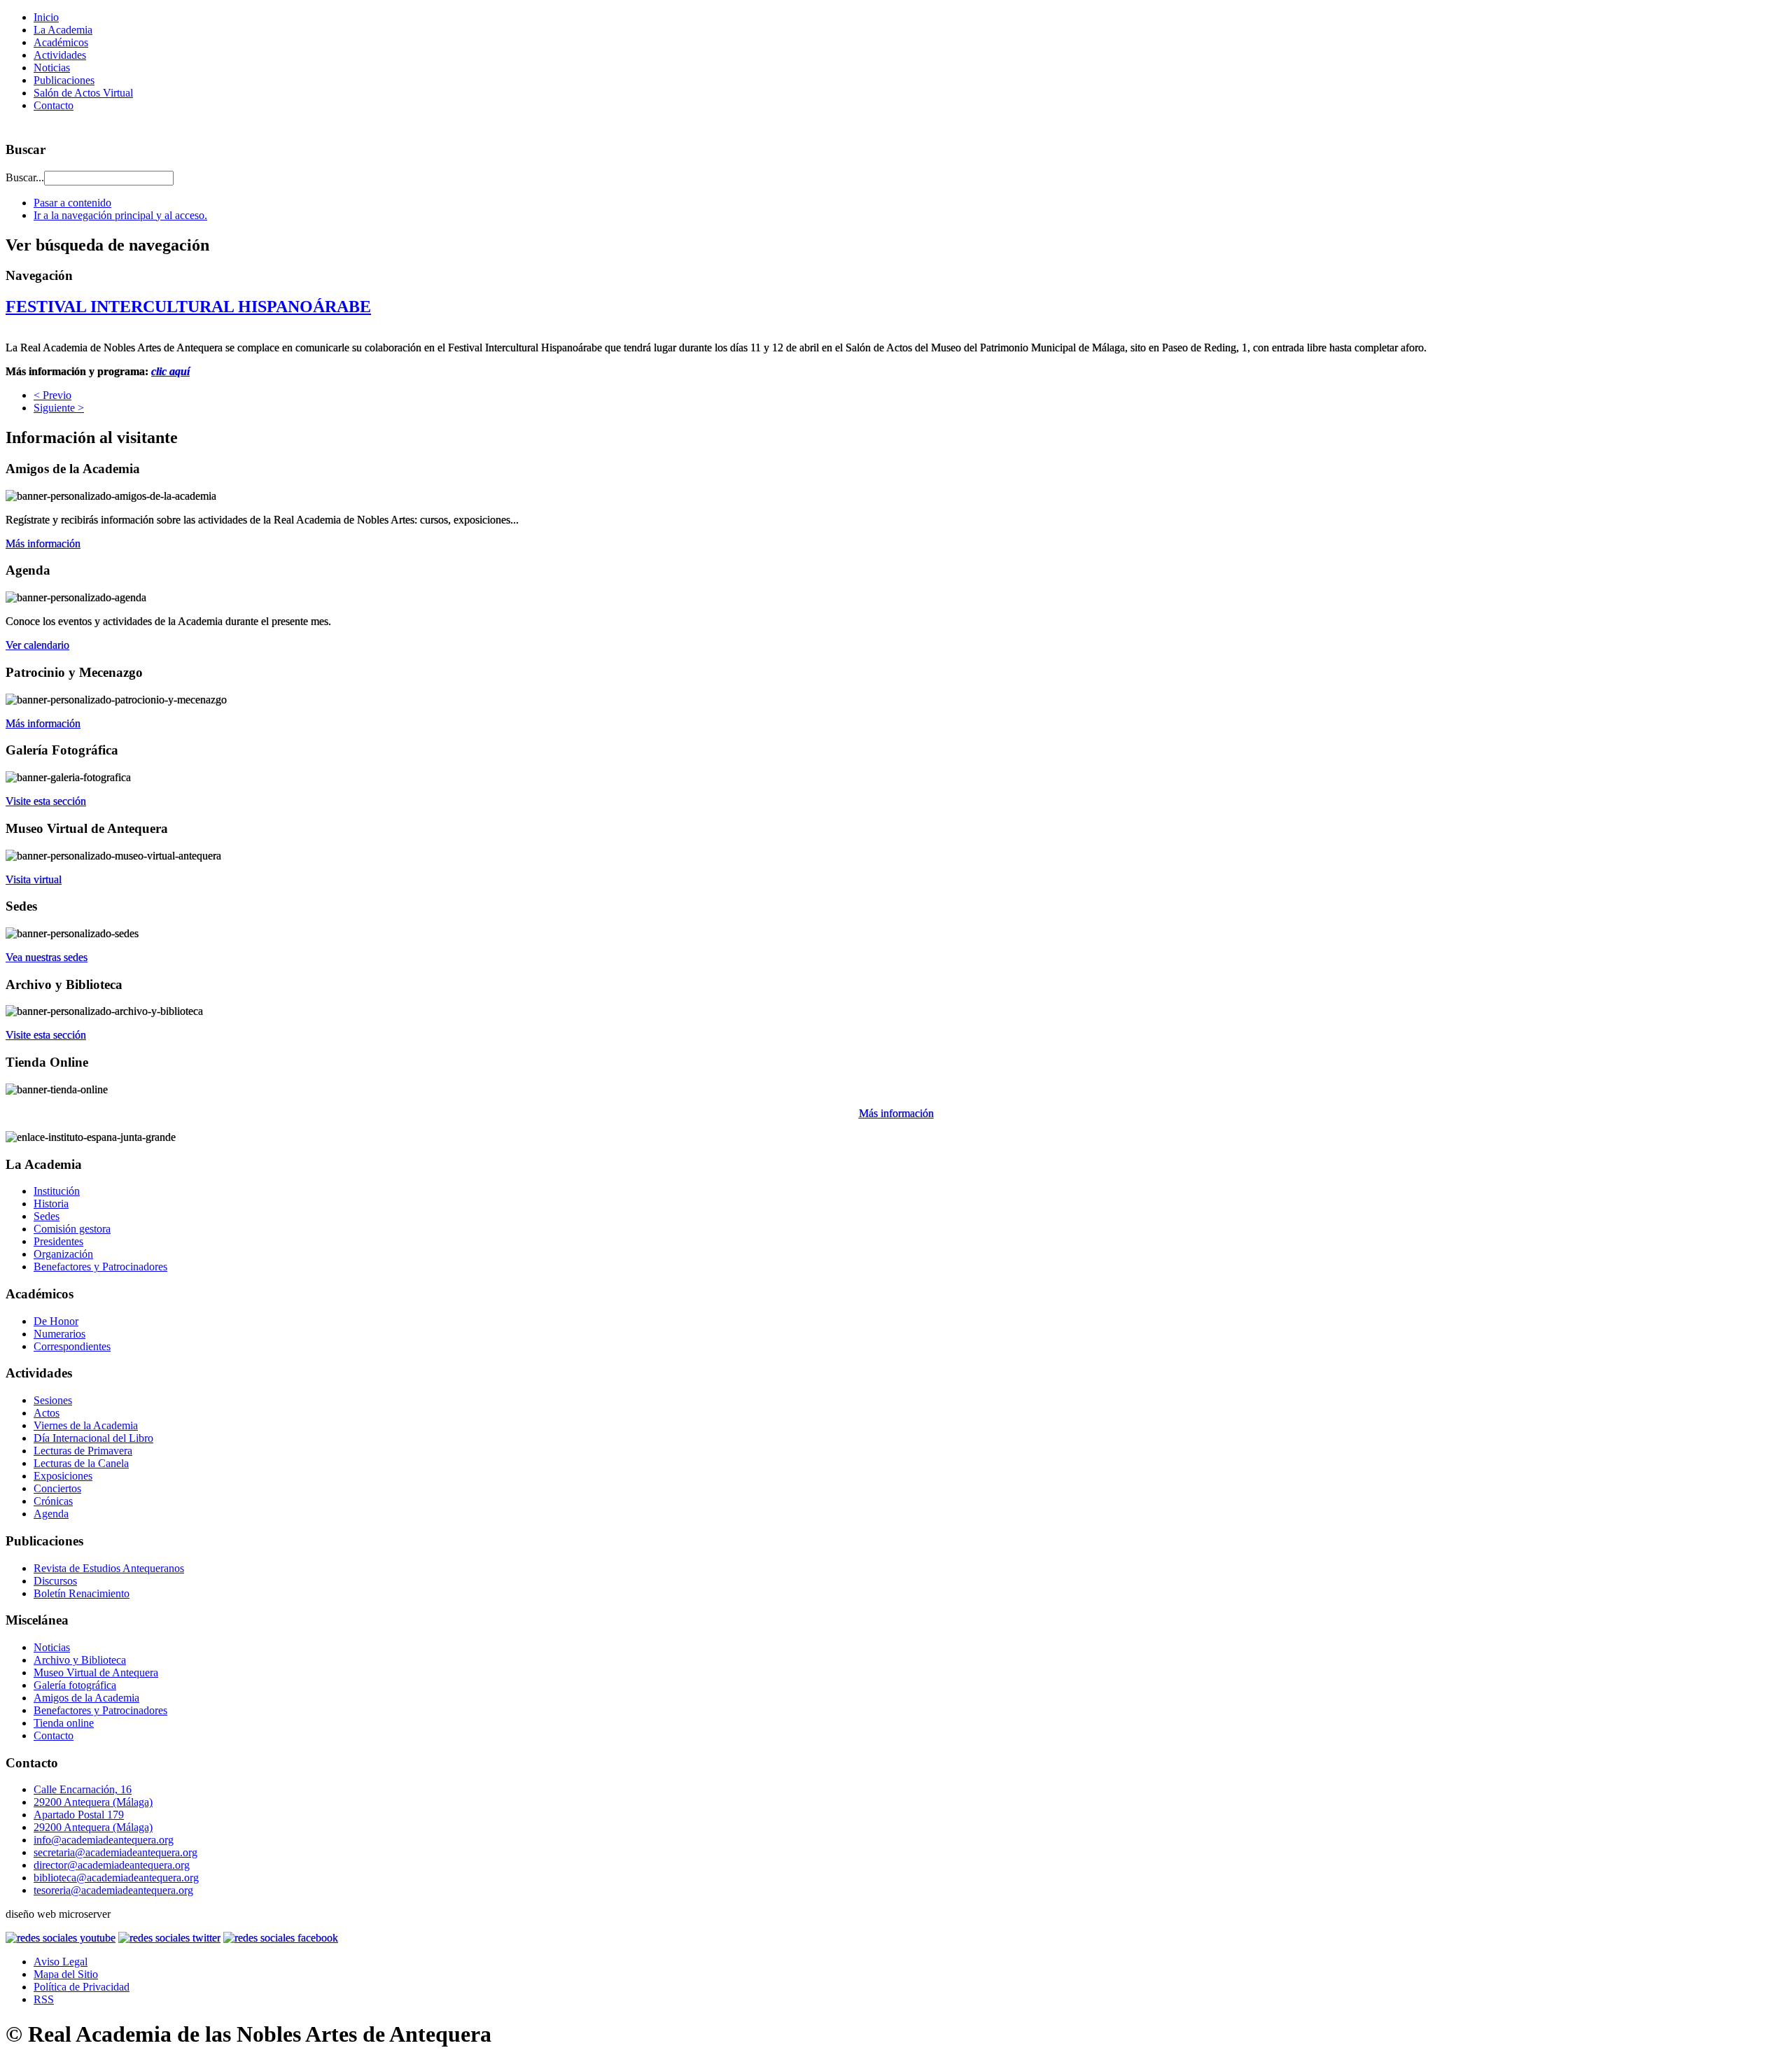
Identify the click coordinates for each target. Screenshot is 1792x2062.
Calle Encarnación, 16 (83, 1789)
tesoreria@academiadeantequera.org (113, 1890)
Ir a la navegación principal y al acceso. (120, 215)
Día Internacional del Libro (93, 1438)
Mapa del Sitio (66, 1974)
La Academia (63, 30)
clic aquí (170, 371)
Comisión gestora (72, 1229)
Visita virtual (34, 879)
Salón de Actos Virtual (83, 93)
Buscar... (25, 177)
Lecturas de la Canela (81, 1463)
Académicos (61, 42)
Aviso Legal (61, 1962)
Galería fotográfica (75, 1685)
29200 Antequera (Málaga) (93, 1802)
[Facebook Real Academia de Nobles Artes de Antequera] (281, 1938)
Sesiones (53, 1400)
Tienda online (64, 1723)
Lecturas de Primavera (83, 1451)
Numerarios (59, 1334)
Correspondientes (72, 1346)
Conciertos (57, 1488)
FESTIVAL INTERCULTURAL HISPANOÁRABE (188, 307)
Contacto (54, 105)
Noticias (52, 68)
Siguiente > (59, 408)
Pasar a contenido (72, 203)
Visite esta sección (46, 801)
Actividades (60, 55)
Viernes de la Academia (86, 1425)
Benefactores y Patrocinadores (100, 1267)
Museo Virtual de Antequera (96, 1672)
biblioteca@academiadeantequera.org (116, 1878)
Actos (47, 1413)
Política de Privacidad (82, 1987)
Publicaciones (64, 80)
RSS (44, 1999)
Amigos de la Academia (86, 1698)
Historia (51, 1204)
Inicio (46, 17)
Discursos (55, 1581)
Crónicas (53, 1501)
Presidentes (58, 1241)
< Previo (52, 395)
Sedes (47, 1216)
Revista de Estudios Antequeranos (109, 1568)
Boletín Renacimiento (82, 1593)
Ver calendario (37, 645)
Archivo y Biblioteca (80, 1660)
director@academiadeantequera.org (112, 1865)
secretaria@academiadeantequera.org (115, 1852)
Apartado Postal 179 (79, 1815)
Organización (63, 1254)
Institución (57, 1191)
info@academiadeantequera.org (104, 1840)
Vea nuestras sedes (47, 957)
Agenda (51, 1514)
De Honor (56, 1321)
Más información (43, 543)
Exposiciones (63, 1476)
